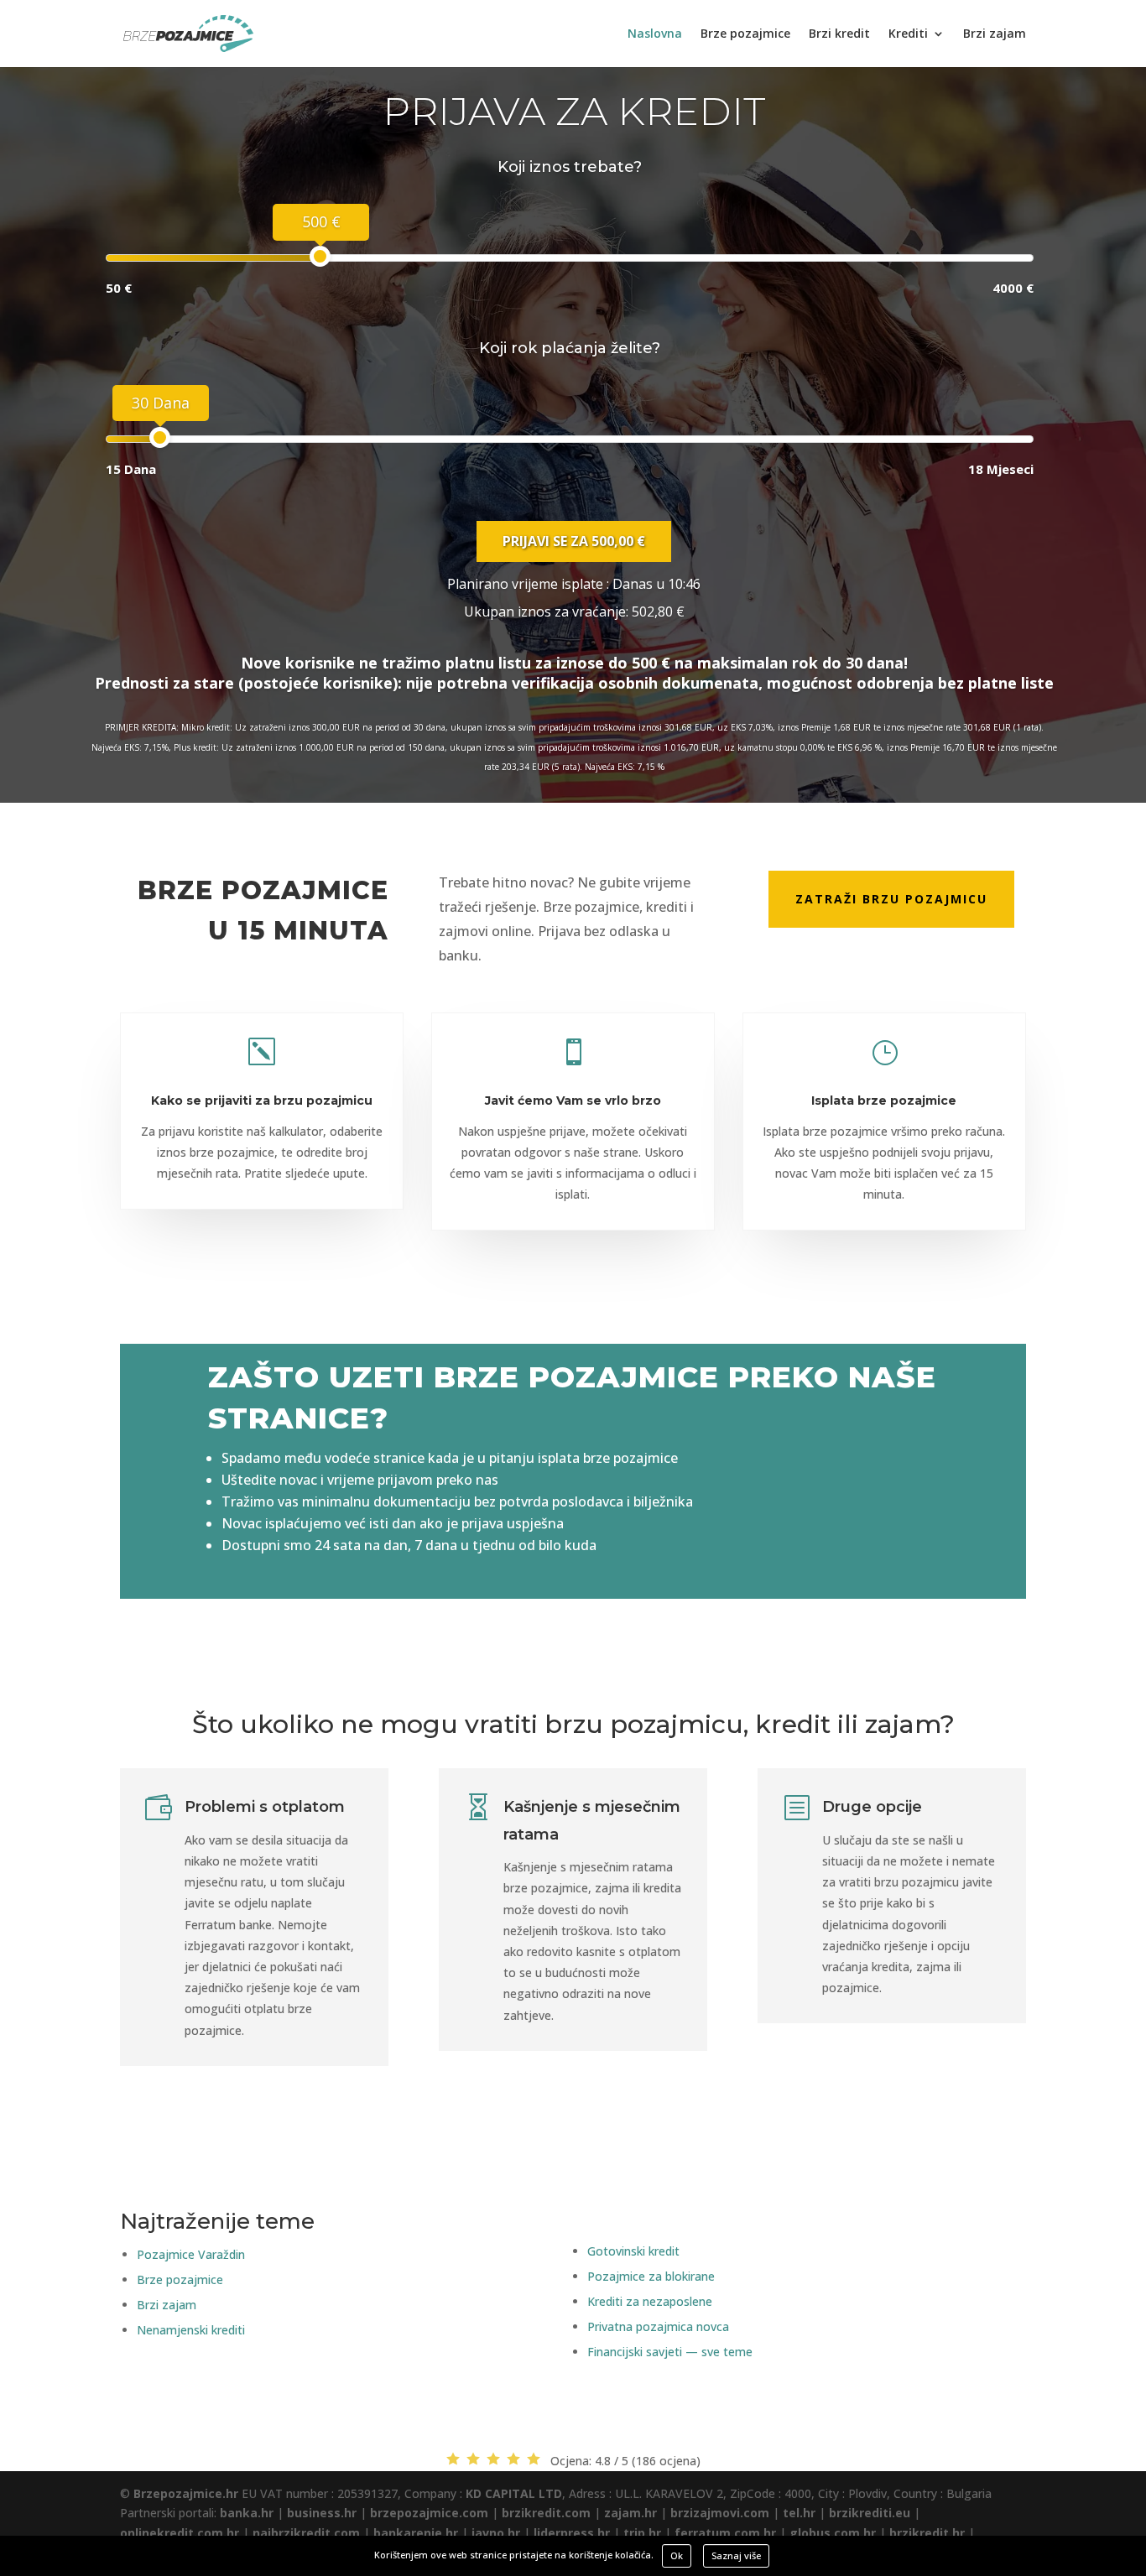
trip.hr (642, 2533)
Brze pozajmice (745, 34)
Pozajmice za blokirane (651, 2276)
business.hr (322, 2513)
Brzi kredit (839, 34)
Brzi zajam (995, 34)
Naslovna (655, 34)
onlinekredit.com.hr (180, 2533)
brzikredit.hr (927, 2533)
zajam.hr (630, 2513)
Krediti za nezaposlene (650, 2301)
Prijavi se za (574, 541)
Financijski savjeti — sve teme (670, 2352)
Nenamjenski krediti (191, 2330)
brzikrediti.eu (870, 2513)
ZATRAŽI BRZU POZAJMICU (891, 899)
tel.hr (799, 2513)
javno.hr (496, 2533)
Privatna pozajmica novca (658, 2326)
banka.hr (247, 2513)
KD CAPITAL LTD (514, 2493)
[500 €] (320, 256)
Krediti (908, 34)
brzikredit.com (546, 2513)
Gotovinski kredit (633, 2251)
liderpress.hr (572, 2533)
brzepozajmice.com (429, 2513)
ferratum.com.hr (725, 2533)
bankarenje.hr (416, 2533)
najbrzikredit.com (306, 2533)
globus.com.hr (833, 2533)
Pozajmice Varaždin (191, 2254)
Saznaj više (736, 2555)
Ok (677, 2555)
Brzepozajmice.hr (186, 2493)
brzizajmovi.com (720, 2513)
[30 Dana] (160, 437)
